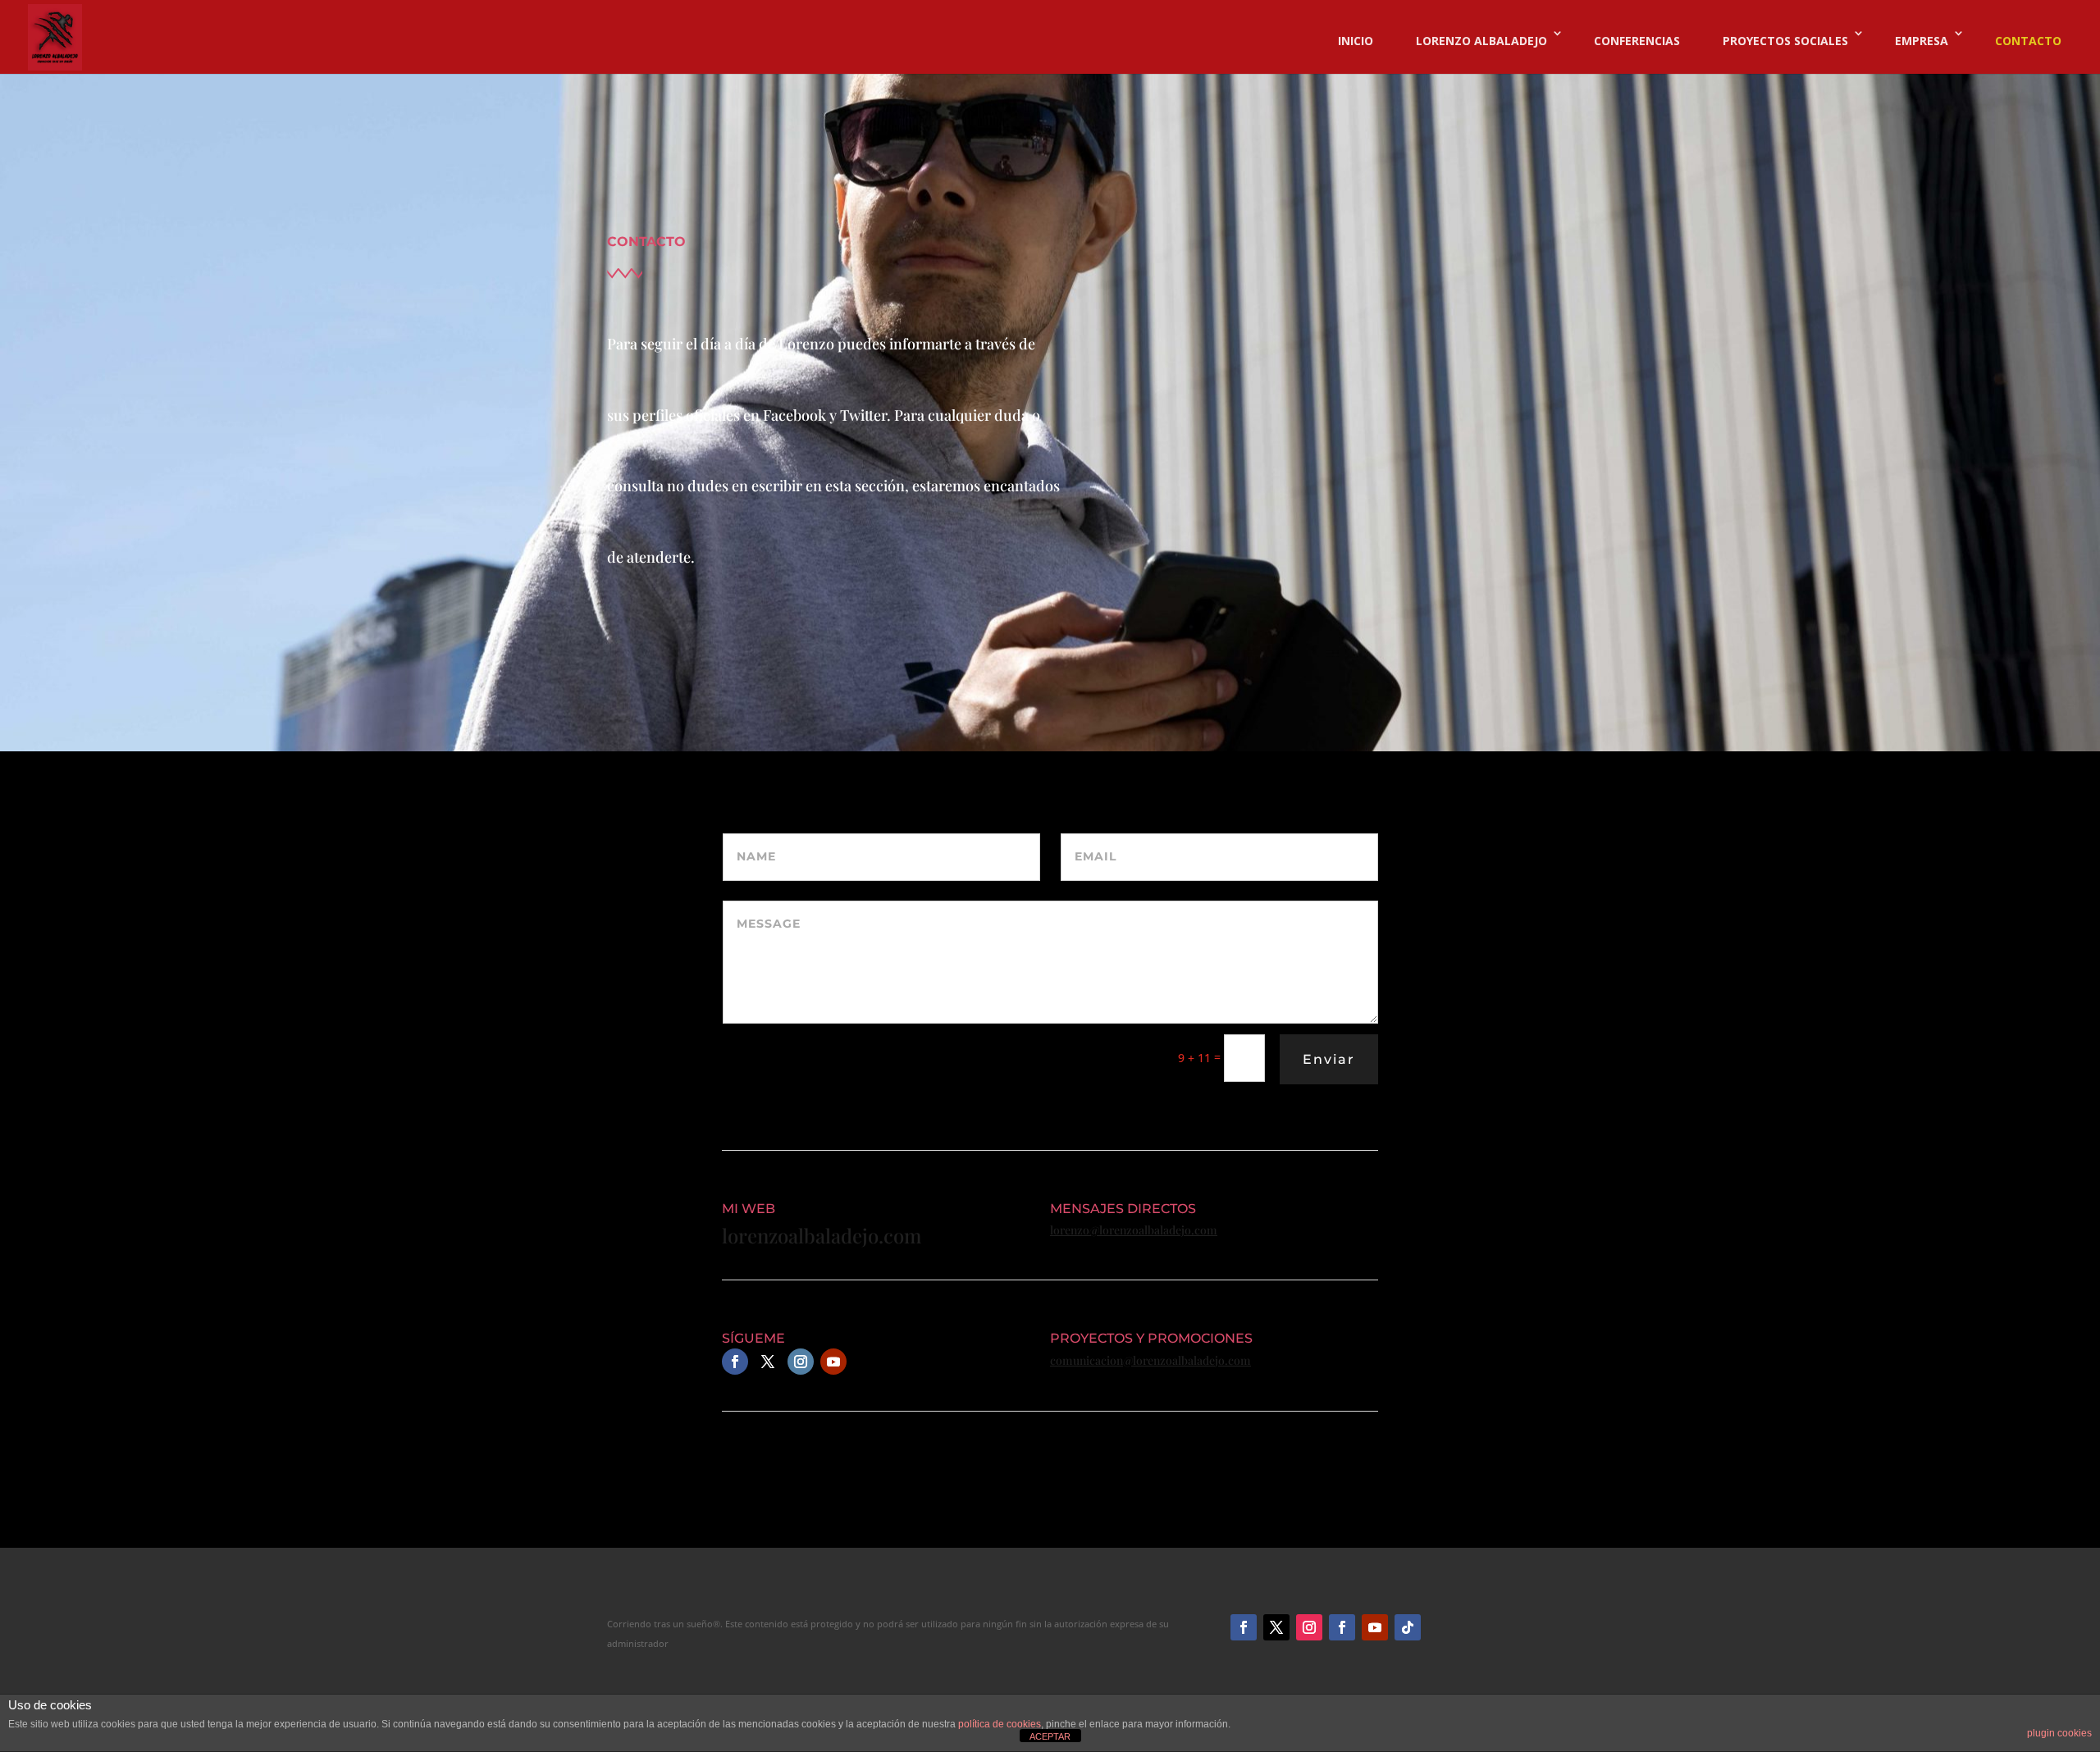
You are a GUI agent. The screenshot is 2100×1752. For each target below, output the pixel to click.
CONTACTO (2028, 41)
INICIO (1356, 41)
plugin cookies (2059, 1733)
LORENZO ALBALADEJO (1481, 41)
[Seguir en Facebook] (735, 1362)
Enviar (1329, 1059)
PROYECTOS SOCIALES (1785, 41)
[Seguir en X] (1276, 1627)
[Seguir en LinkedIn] (1342, 1627)
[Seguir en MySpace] (1408, 1627)
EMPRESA (1922, 41)
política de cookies (1000, 1724)
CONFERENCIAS (1637, 41)
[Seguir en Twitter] (768, 1362)
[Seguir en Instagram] (801, 1362)
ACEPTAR (1050, 1736)
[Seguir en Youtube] (833, 1362)
